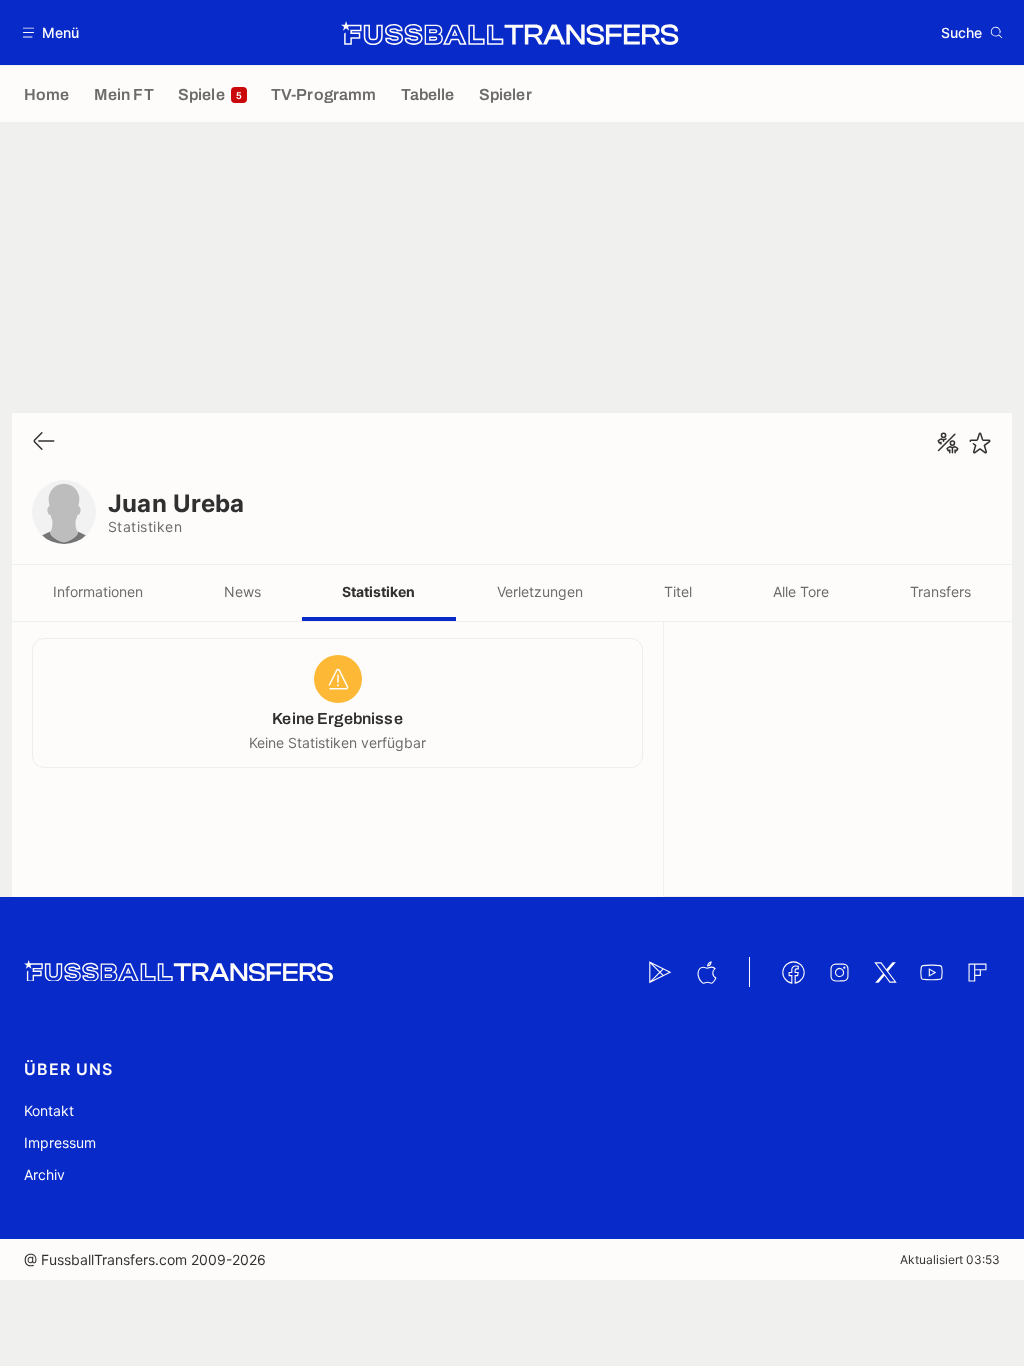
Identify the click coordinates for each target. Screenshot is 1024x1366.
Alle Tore (801, 591)
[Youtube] (931, 972)
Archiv (44, 1174)
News (242, 591)
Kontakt (49, 1110)
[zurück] (44, 442)
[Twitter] (885, 972)
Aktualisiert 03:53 (950, 1259)
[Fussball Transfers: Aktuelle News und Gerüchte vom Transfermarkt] (510, 33)
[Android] (660, 972)
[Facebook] (793, 972)
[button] (51, 32)
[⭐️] (980, 443)
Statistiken (378, 591)
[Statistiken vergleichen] (948, 443)
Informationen (98, 591)
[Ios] (706, 972)
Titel (678, 591)
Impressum (60, 1142)
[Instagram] (839, 972)
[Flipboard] (977, 972)
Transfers (940, 591)
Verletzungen (540, 591)
